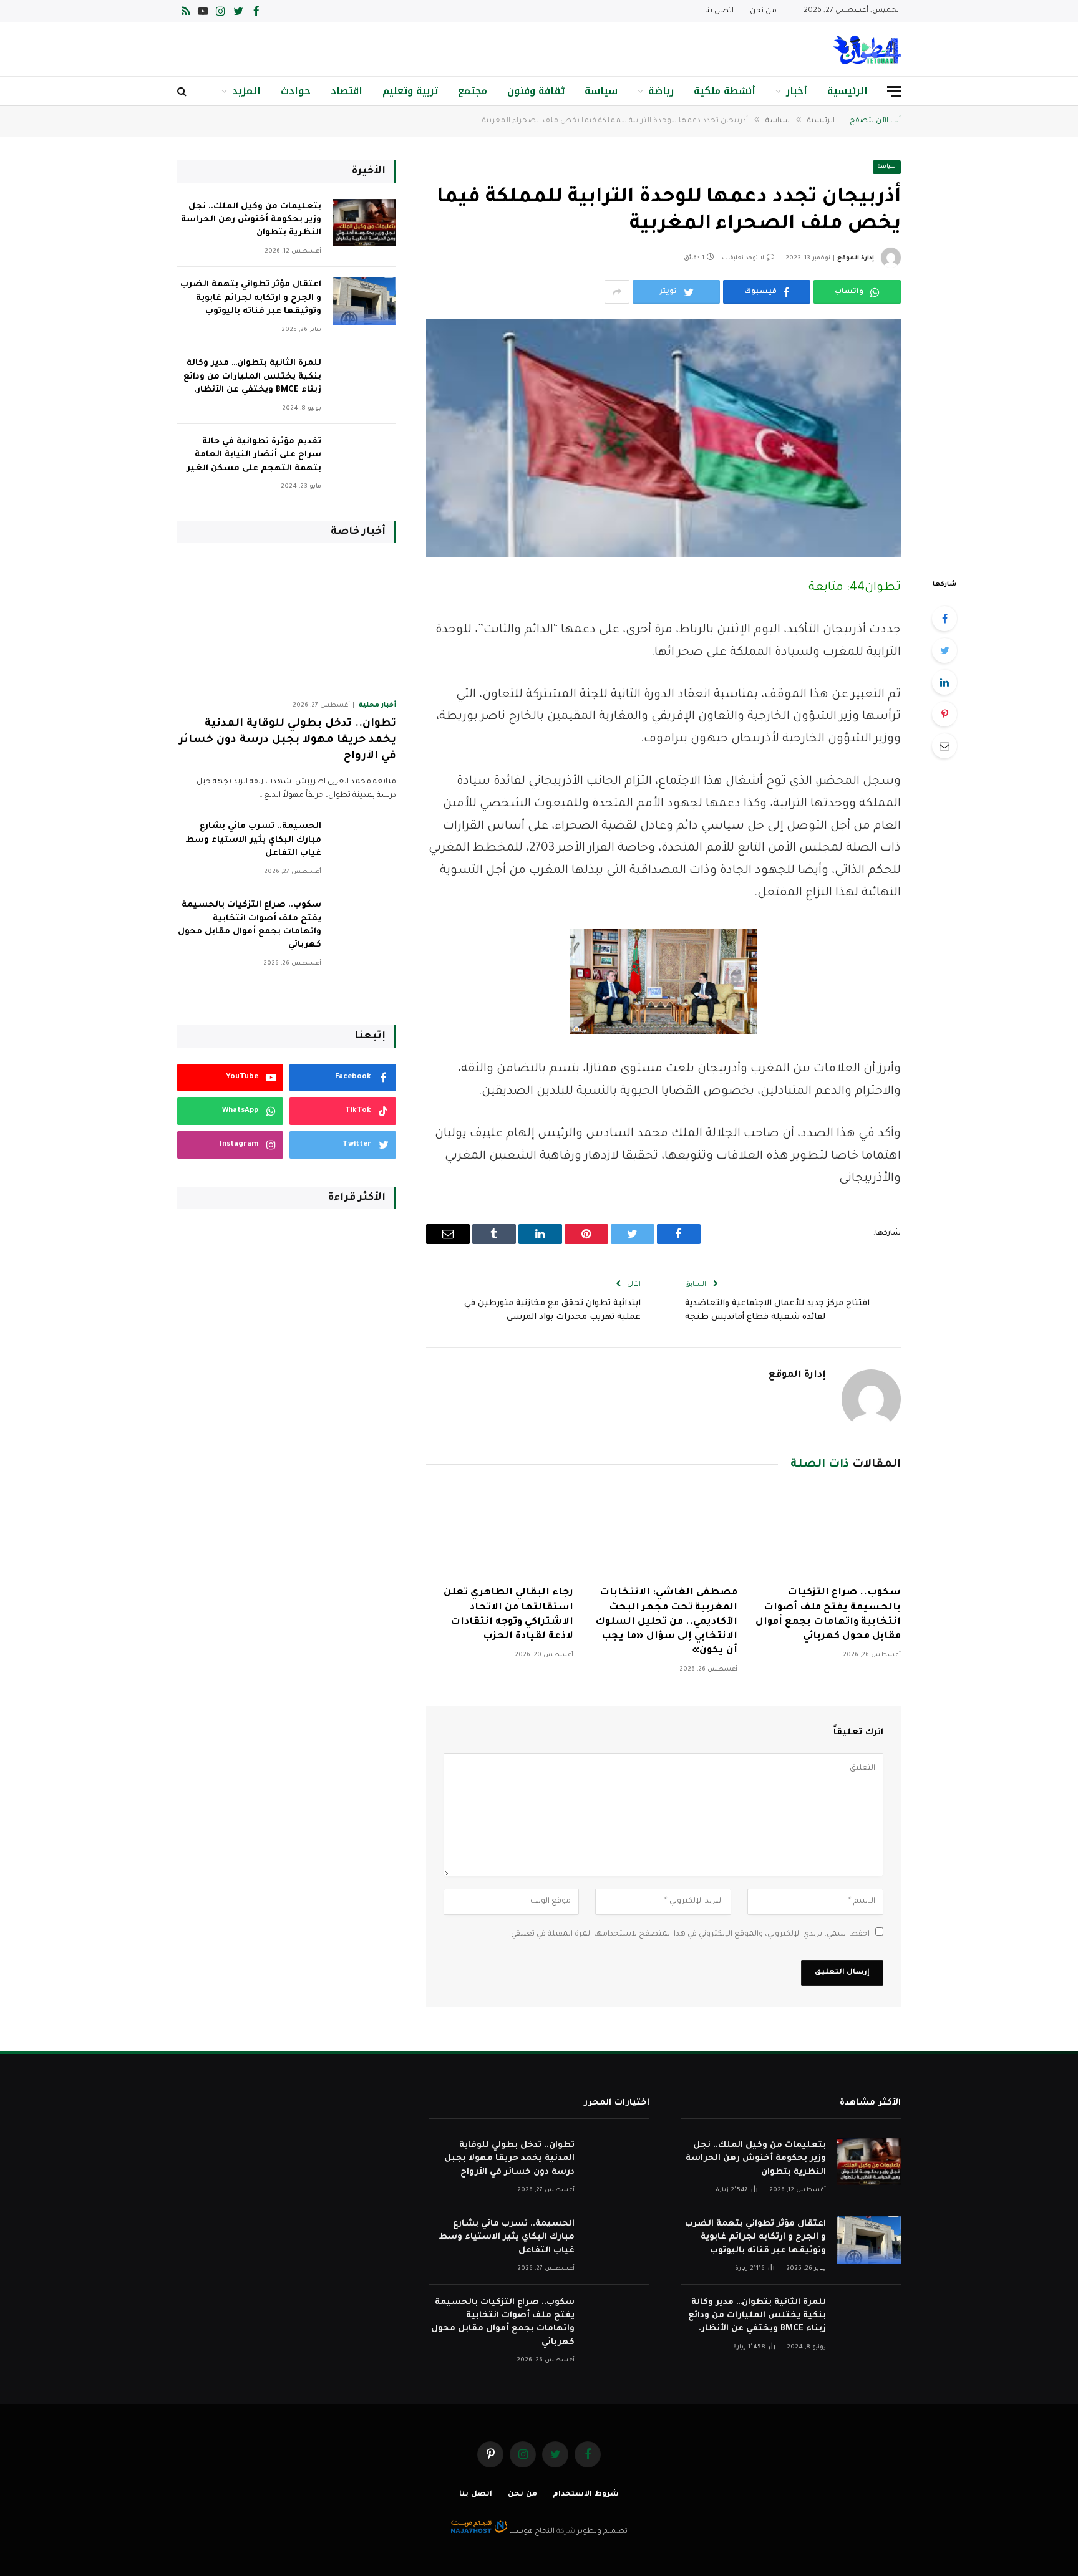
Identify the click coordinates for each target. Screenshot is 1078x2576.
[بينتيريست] (944, 714)
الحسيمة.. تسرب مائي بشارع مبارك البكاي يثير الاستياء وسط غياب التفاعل (254, 840)
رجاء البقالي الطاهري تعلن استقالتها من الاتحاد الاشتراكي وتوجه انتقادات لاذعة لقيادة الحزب (508, 1614)
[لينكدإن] (944, 682)
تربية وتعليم (410, 91)
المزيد (246, 91)
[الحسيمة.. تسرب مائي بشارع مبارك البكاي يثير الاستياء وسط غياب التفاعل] (364, 843)
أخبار (797, 91)
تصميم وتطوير (602, 2532)
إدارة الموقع (856, 258)
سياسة (601, 91)
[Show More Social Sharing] (617, 292)
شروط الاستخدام (586, 2495)
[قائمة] (894, 91)
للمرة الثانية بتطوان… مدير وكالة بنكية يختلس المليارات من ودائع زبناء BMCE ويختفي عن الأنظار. (252, 377)
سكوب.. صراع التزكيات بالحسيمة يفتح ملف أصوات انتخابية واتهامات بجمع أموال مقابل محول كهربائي (828, 1614)
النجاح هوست (531, 2532)
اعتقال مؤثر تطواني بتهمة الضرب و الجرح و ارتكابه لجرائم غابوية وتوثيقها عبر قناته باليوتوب (251, 298)
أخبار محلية (377, 705)
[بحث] (183, 91)
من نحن (763, 12)
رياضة (661, 91)
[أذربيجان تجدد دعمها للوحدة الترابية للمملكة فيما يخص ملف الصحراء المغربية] (663, 438)
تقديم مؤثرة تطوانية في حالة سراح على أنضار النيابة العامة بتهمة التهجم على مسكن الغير (254, 455)
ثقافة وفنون (536, 91)
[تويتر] (944, 650)
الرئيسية (847, 91)
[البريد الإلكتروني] (944, 746)
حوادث (296, 91)
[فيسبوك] (944, 619)
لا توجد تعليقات (743, 258)
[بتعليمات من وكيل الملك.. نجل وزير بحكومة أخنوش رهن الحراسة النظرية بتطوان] (364, 223)
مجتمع (473, 91)
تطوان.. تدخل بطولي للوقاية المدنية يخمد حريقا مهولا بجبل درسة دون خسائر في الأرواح (288, 740)
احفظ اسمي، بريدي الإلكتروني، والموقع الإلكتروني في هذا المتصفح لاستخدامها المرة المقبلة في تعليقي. (689, 1934)
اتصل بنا (719, 12)
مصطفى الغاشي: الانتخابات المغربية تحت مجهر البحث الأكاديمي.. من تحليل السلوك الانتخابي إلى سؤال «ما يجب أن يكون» (666, 1622)
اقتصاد (347, 91)
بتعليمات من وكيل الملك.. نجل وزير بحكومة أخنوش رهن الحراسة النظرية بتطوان (251, 220)
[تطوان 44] (867, 50)
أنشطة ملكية (725, 91)
